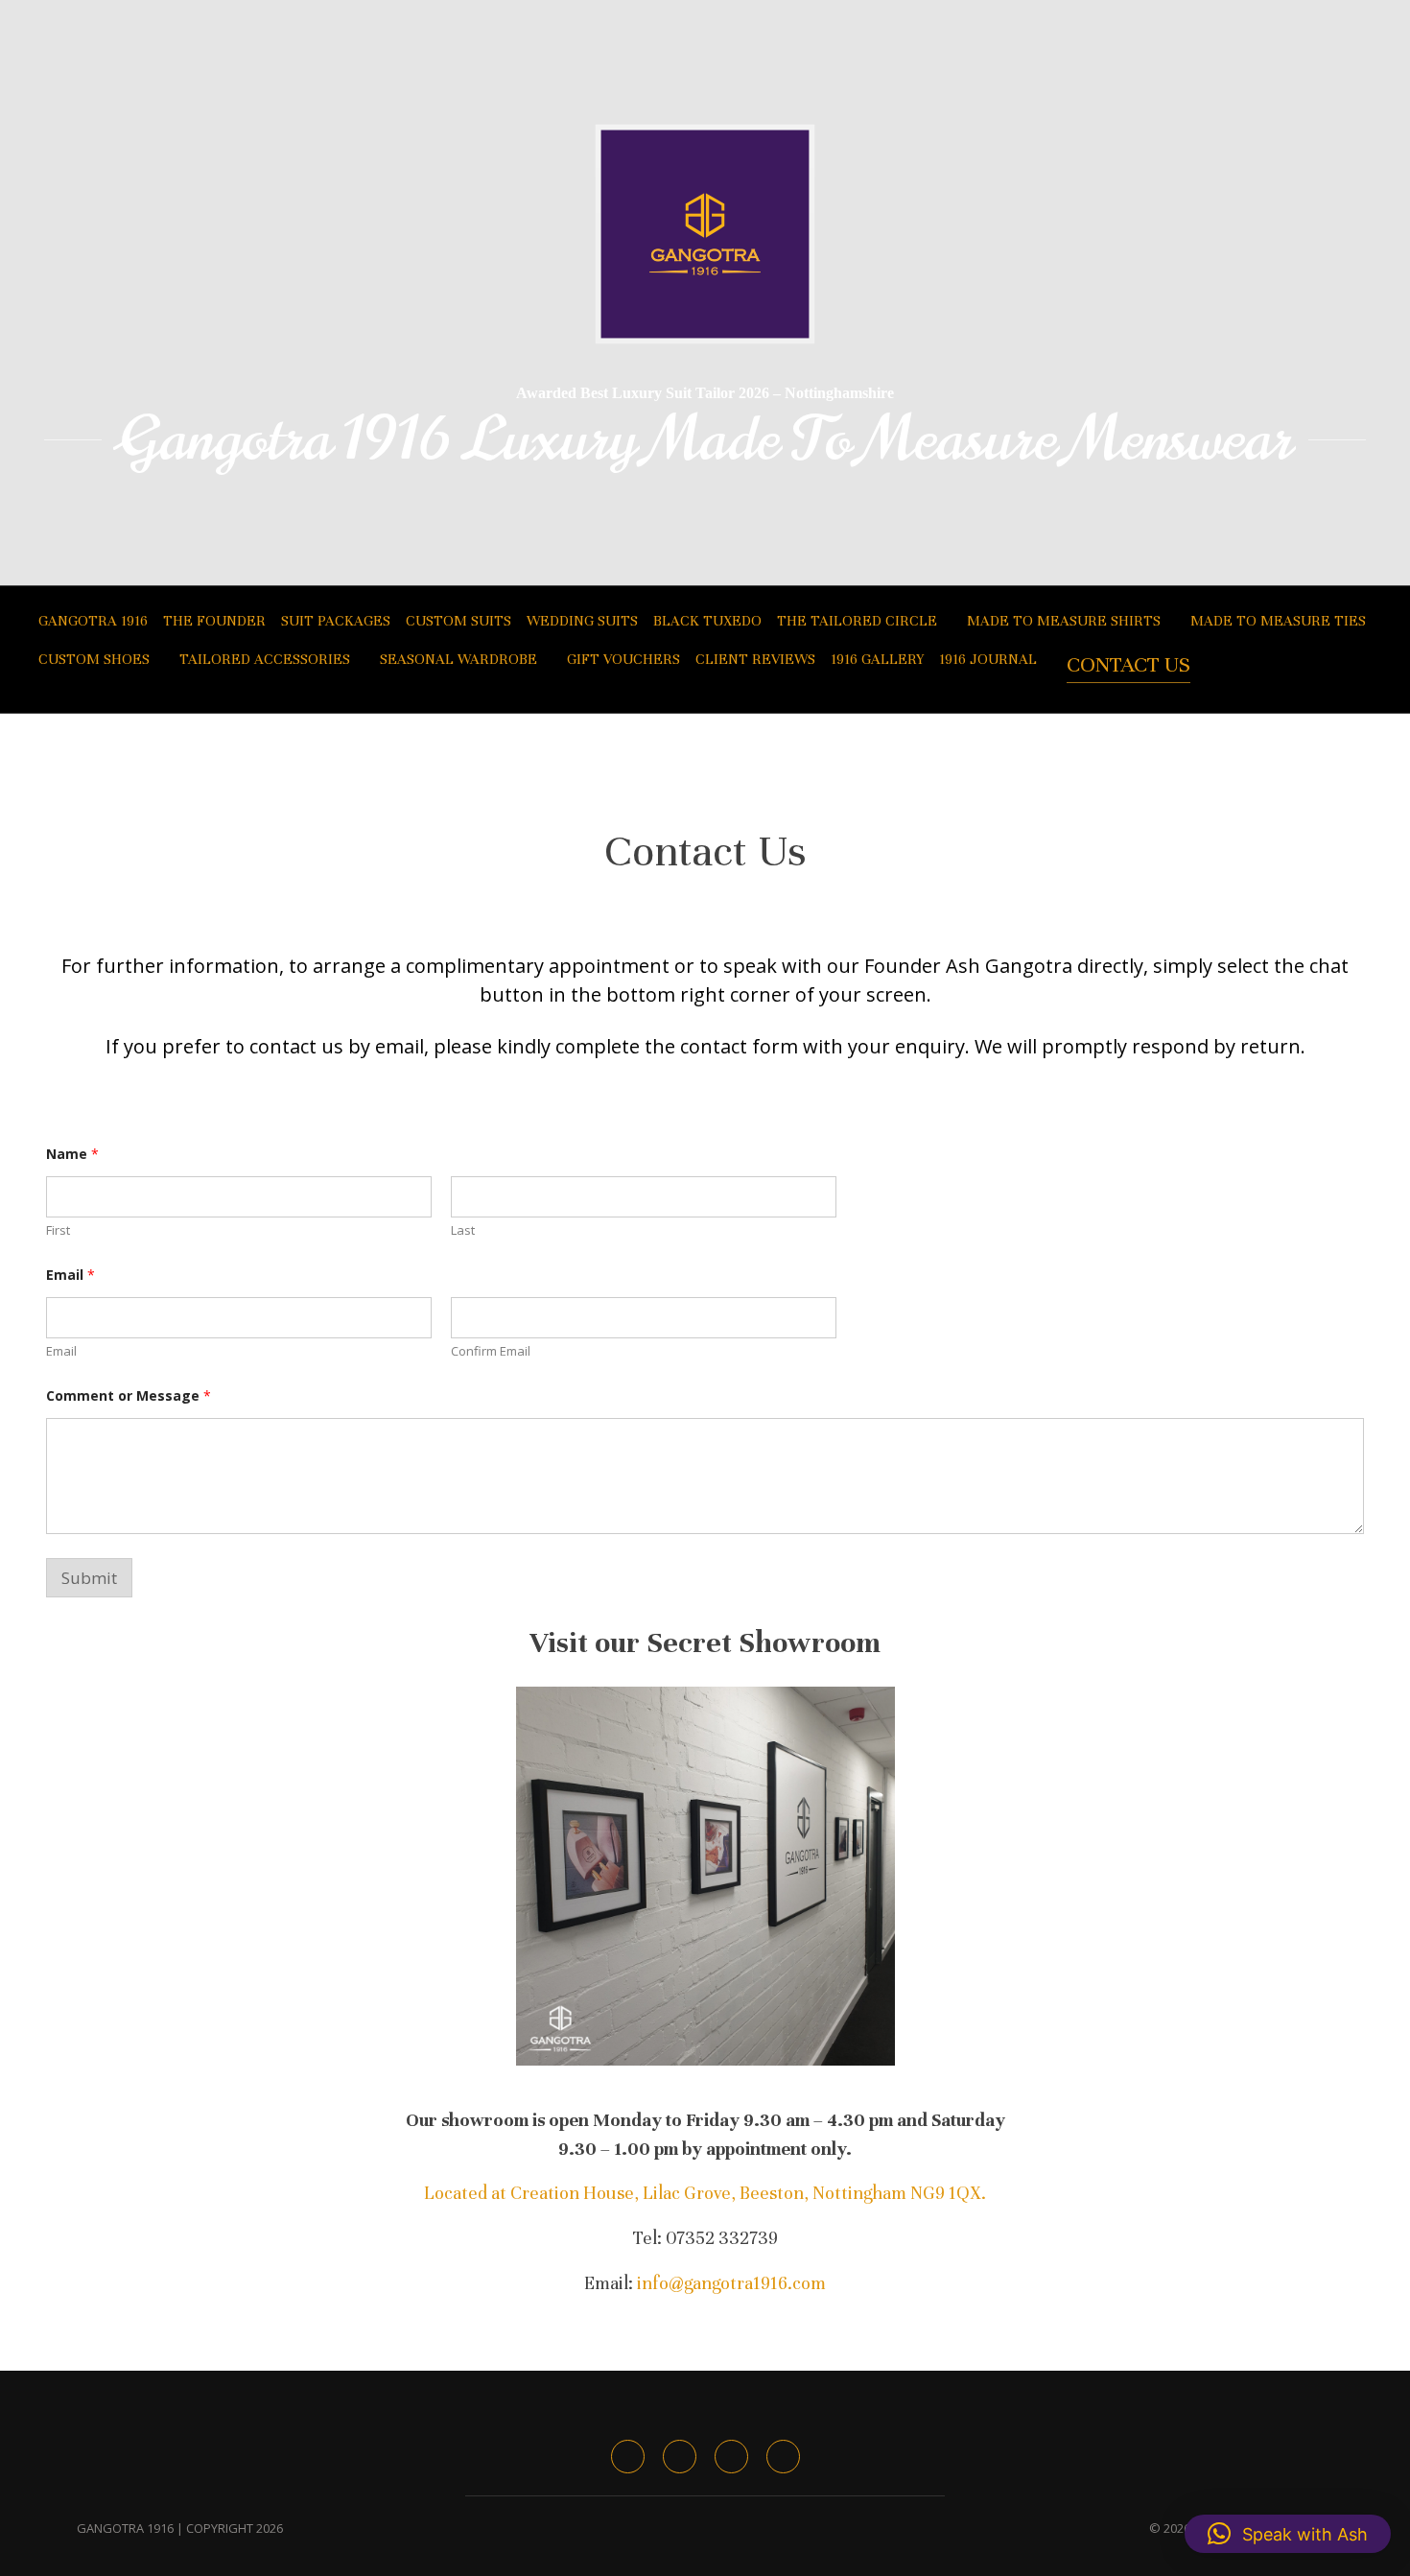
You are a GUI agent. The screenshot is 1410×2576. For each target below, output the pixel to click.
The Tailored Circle (857, 621)
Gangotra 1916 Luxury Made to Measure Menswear (705, 439)
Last (463, 1230)
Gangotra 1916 (93, 621)
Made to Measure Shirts (1064, 621)
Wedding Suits (582, 621)
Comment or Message (129, 1395)
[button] (1288, 2534)
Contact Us (1128, 664)
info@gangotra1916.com (731, 2283)
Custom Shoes (94, 659)
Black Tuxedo (707, 621)
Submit (89, 1578)
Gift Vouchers (623, 659)
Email (61, 1351)
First (58, 1230)
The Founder (214, 621)
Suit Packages (336, 621)
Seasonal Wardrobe (458, 659)
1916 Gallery (877, 659)
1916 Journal (988, 659)
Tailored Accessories (265, 659)
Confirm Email (491, 1351)
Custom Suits (458, 621)
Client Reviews (755, 659)
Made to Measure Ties (1278, 621)
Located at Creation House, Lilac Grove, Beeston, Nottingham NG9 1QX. (705, 2193)
